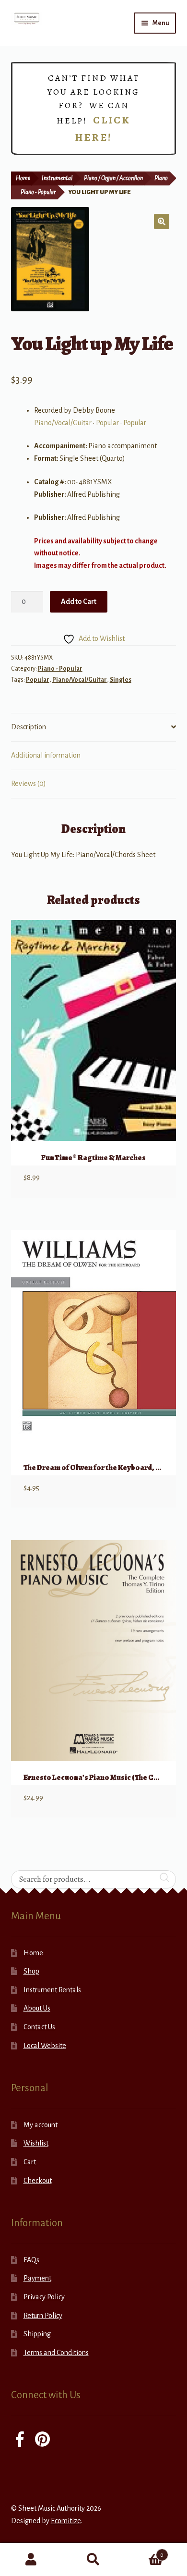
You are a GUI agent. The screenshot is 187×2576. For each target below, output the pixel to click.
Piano (161, 178)
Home (23, 178)
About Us (37, 2008)
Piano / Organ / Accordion (113, 178)
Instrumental (57, 178)
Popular (107, 423)
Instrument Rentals (52, 1990)
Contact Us (39, 2027)
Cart (30, 2162)
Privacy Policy (44, 2297)
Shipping (37, 2334)
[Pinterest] (42, 2440)
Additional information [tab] (46, 755)
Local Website (45, 2046)
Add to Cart (79, 601)
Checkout (38, 2181)
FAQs (31, 2260)
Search (93, 2560)
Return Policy (43, 2316)
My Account (31, 2560)
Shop (31, 1971)
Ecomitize (66, 2521)
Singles (121, 680)
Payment (37, 2278)
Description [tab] (29, 727)
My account (41, 2125)
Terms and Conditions (56, 2353)
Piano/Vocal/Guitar (63, 423)
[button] (162, 221)
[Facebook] (20, 2440)
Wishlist (36, 2143)
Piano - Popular (38, 192)
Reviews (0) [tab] (29, 784)
